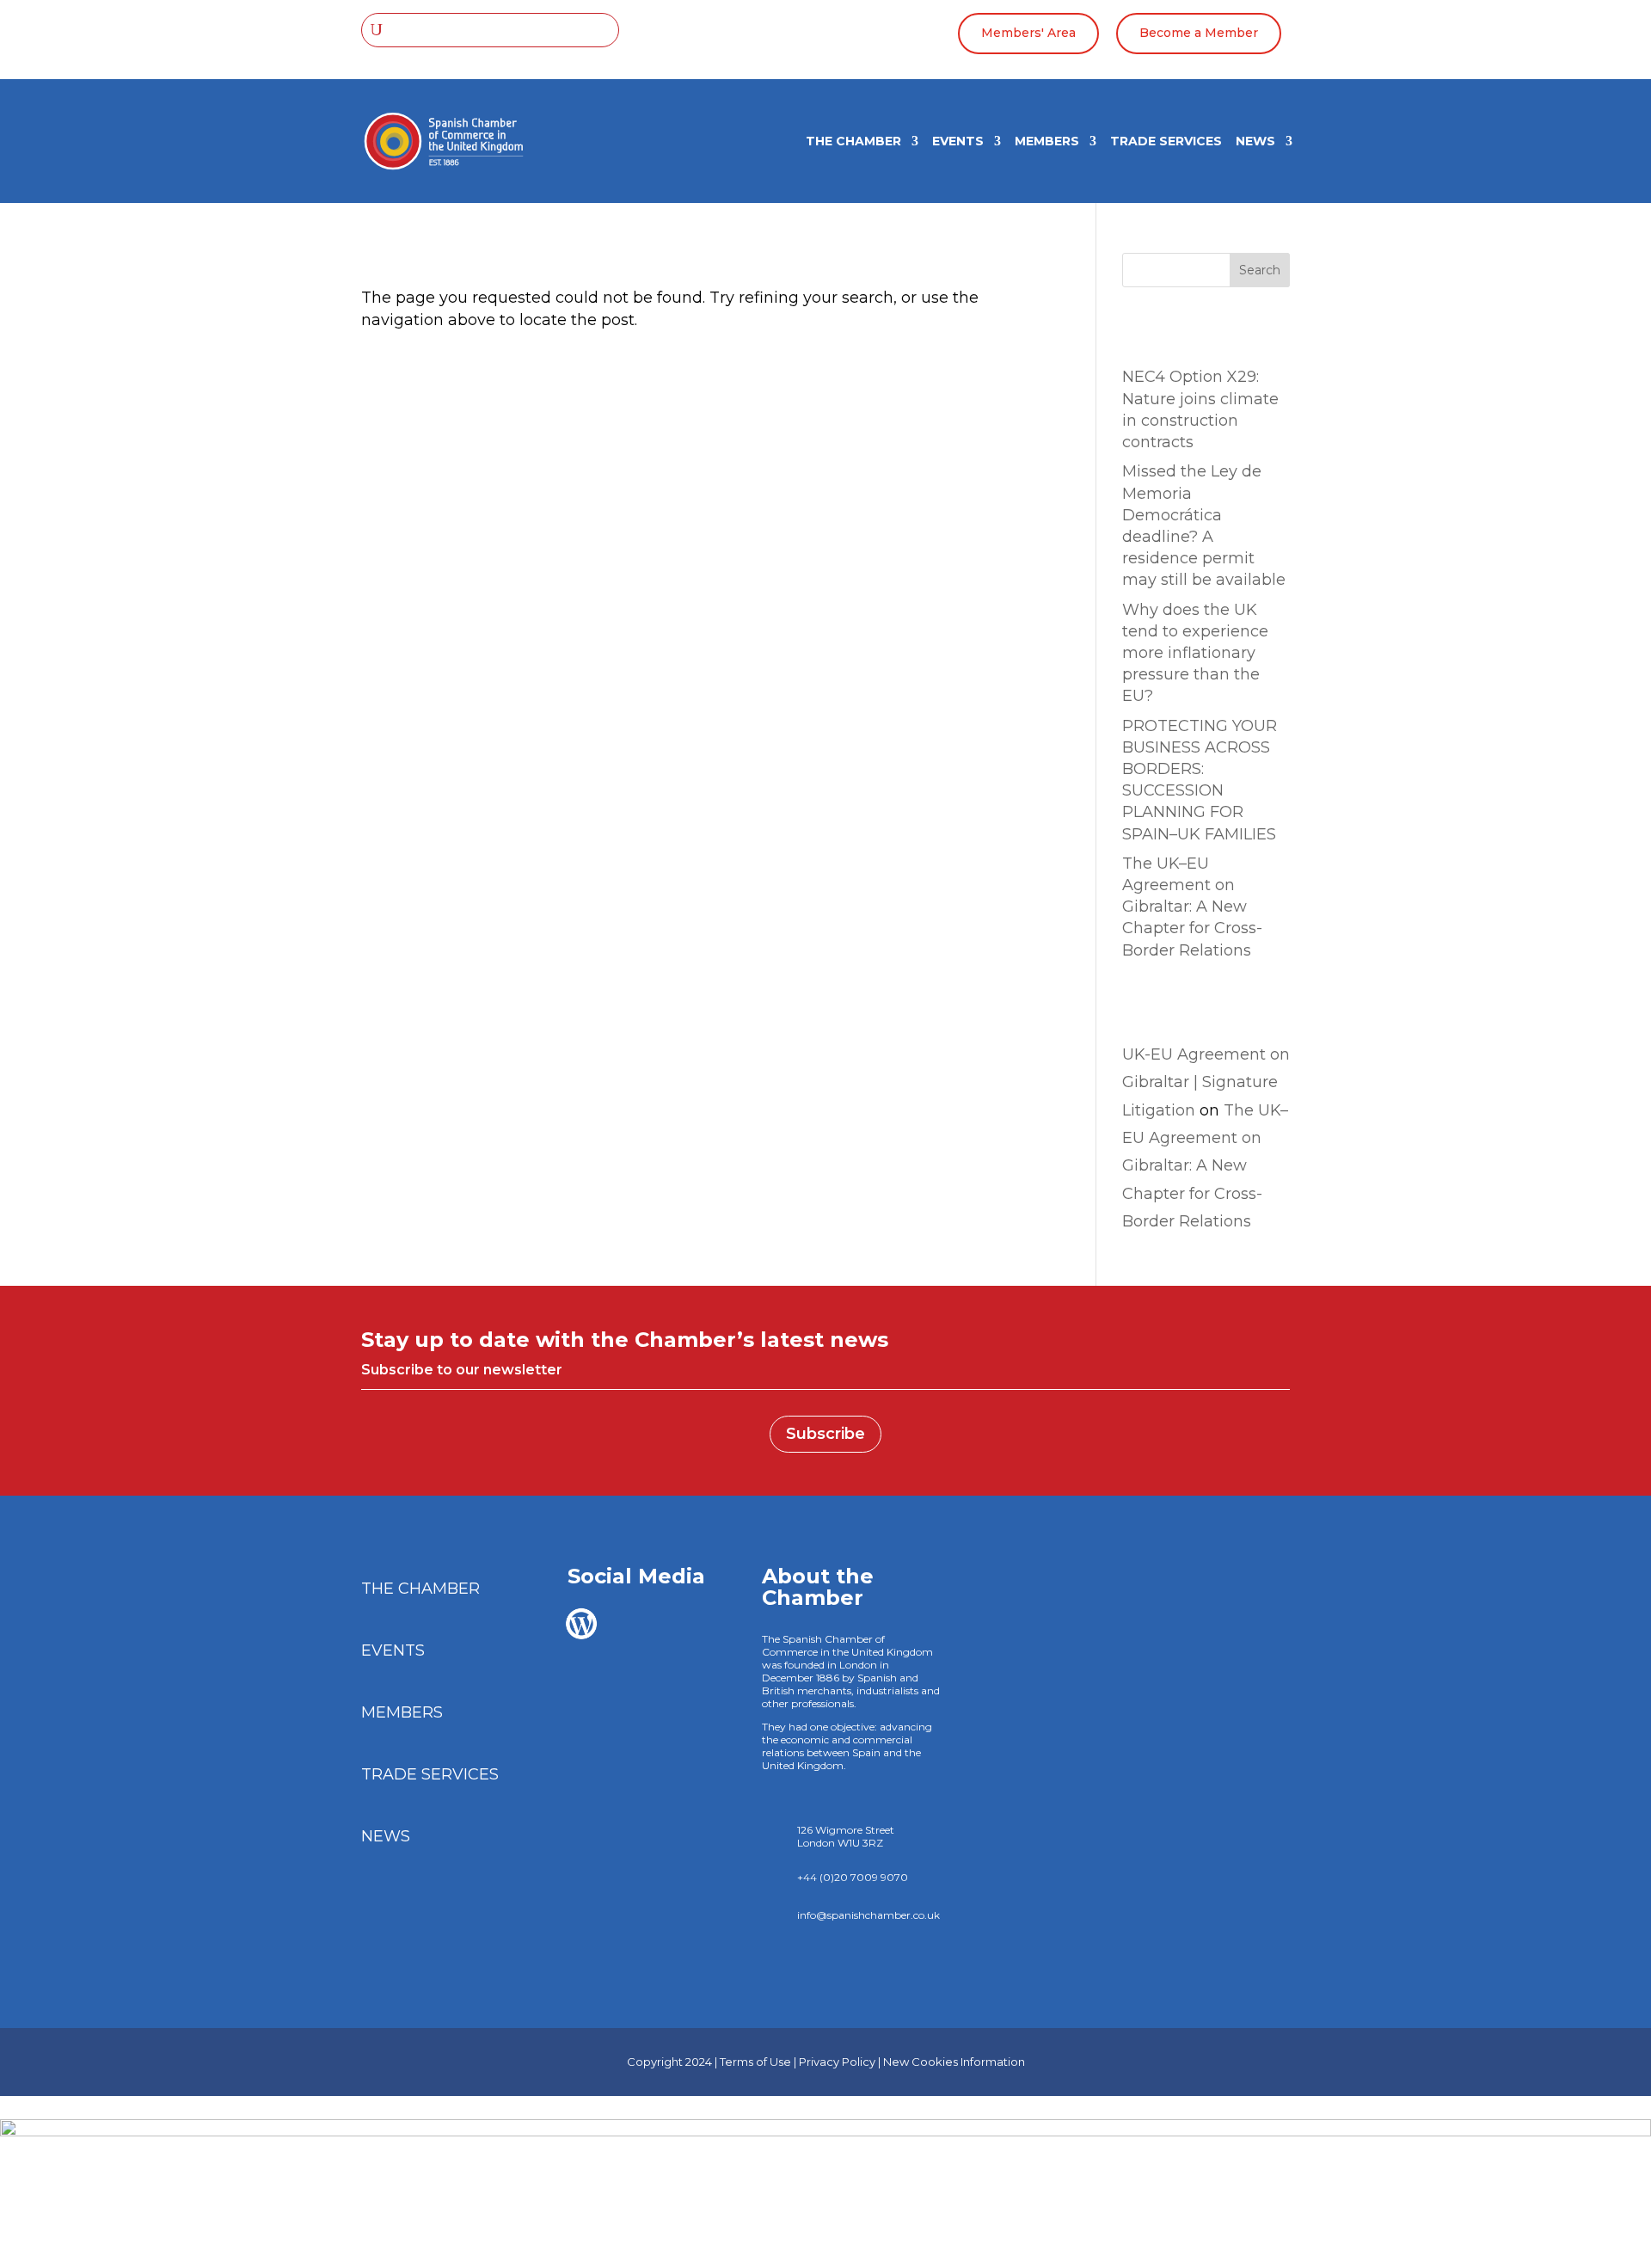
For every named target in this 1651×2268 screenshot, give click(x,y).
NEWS (1255, 142)
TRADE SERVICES (1166, 142)
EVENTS (958, 142)
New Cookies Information (954, 2062)
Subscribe (825, 1434)
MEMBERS (1047, 142)
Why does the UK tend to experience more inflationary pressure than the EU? (1195, 653)
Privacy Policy (837, 2062)
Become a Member (1199, 33)
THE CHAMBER (853, 142)
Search (1260, 270)
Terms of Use (755, 2062)
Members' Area (1028, 33)
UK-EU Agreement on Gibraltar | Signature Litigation (1206, 1082)
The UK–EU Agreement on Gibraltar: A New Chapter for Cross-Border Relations (1192, 907)
